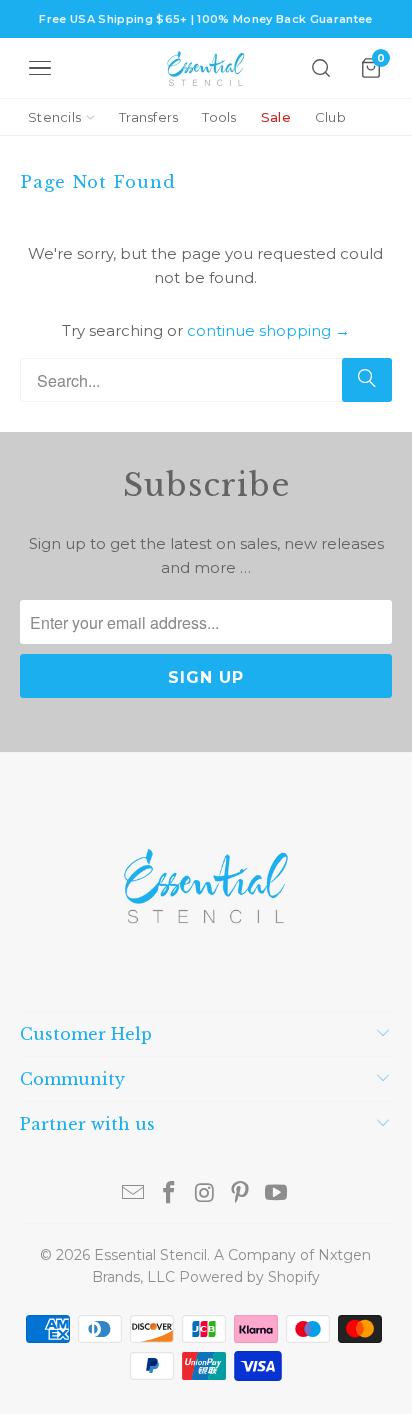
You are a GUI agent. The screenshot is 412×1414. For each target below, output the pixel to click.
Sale (276, 117)
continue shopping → (268, 330)
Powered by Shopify (249, 1277)
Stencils (54, 117)
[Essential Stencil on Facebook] (169, 1194)
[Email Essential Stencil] (134, 1194)
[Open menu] (40, 68)
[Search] (321, 68)
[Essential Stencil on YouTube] (277, 1194)
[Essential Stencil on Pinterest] (241, 1194)
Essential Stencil (150, 1255)
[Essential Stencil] (206, 68)
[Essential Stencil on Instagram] (205, 1194)
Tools (219, 117)
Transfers (148, 117)
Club (330, 117)
